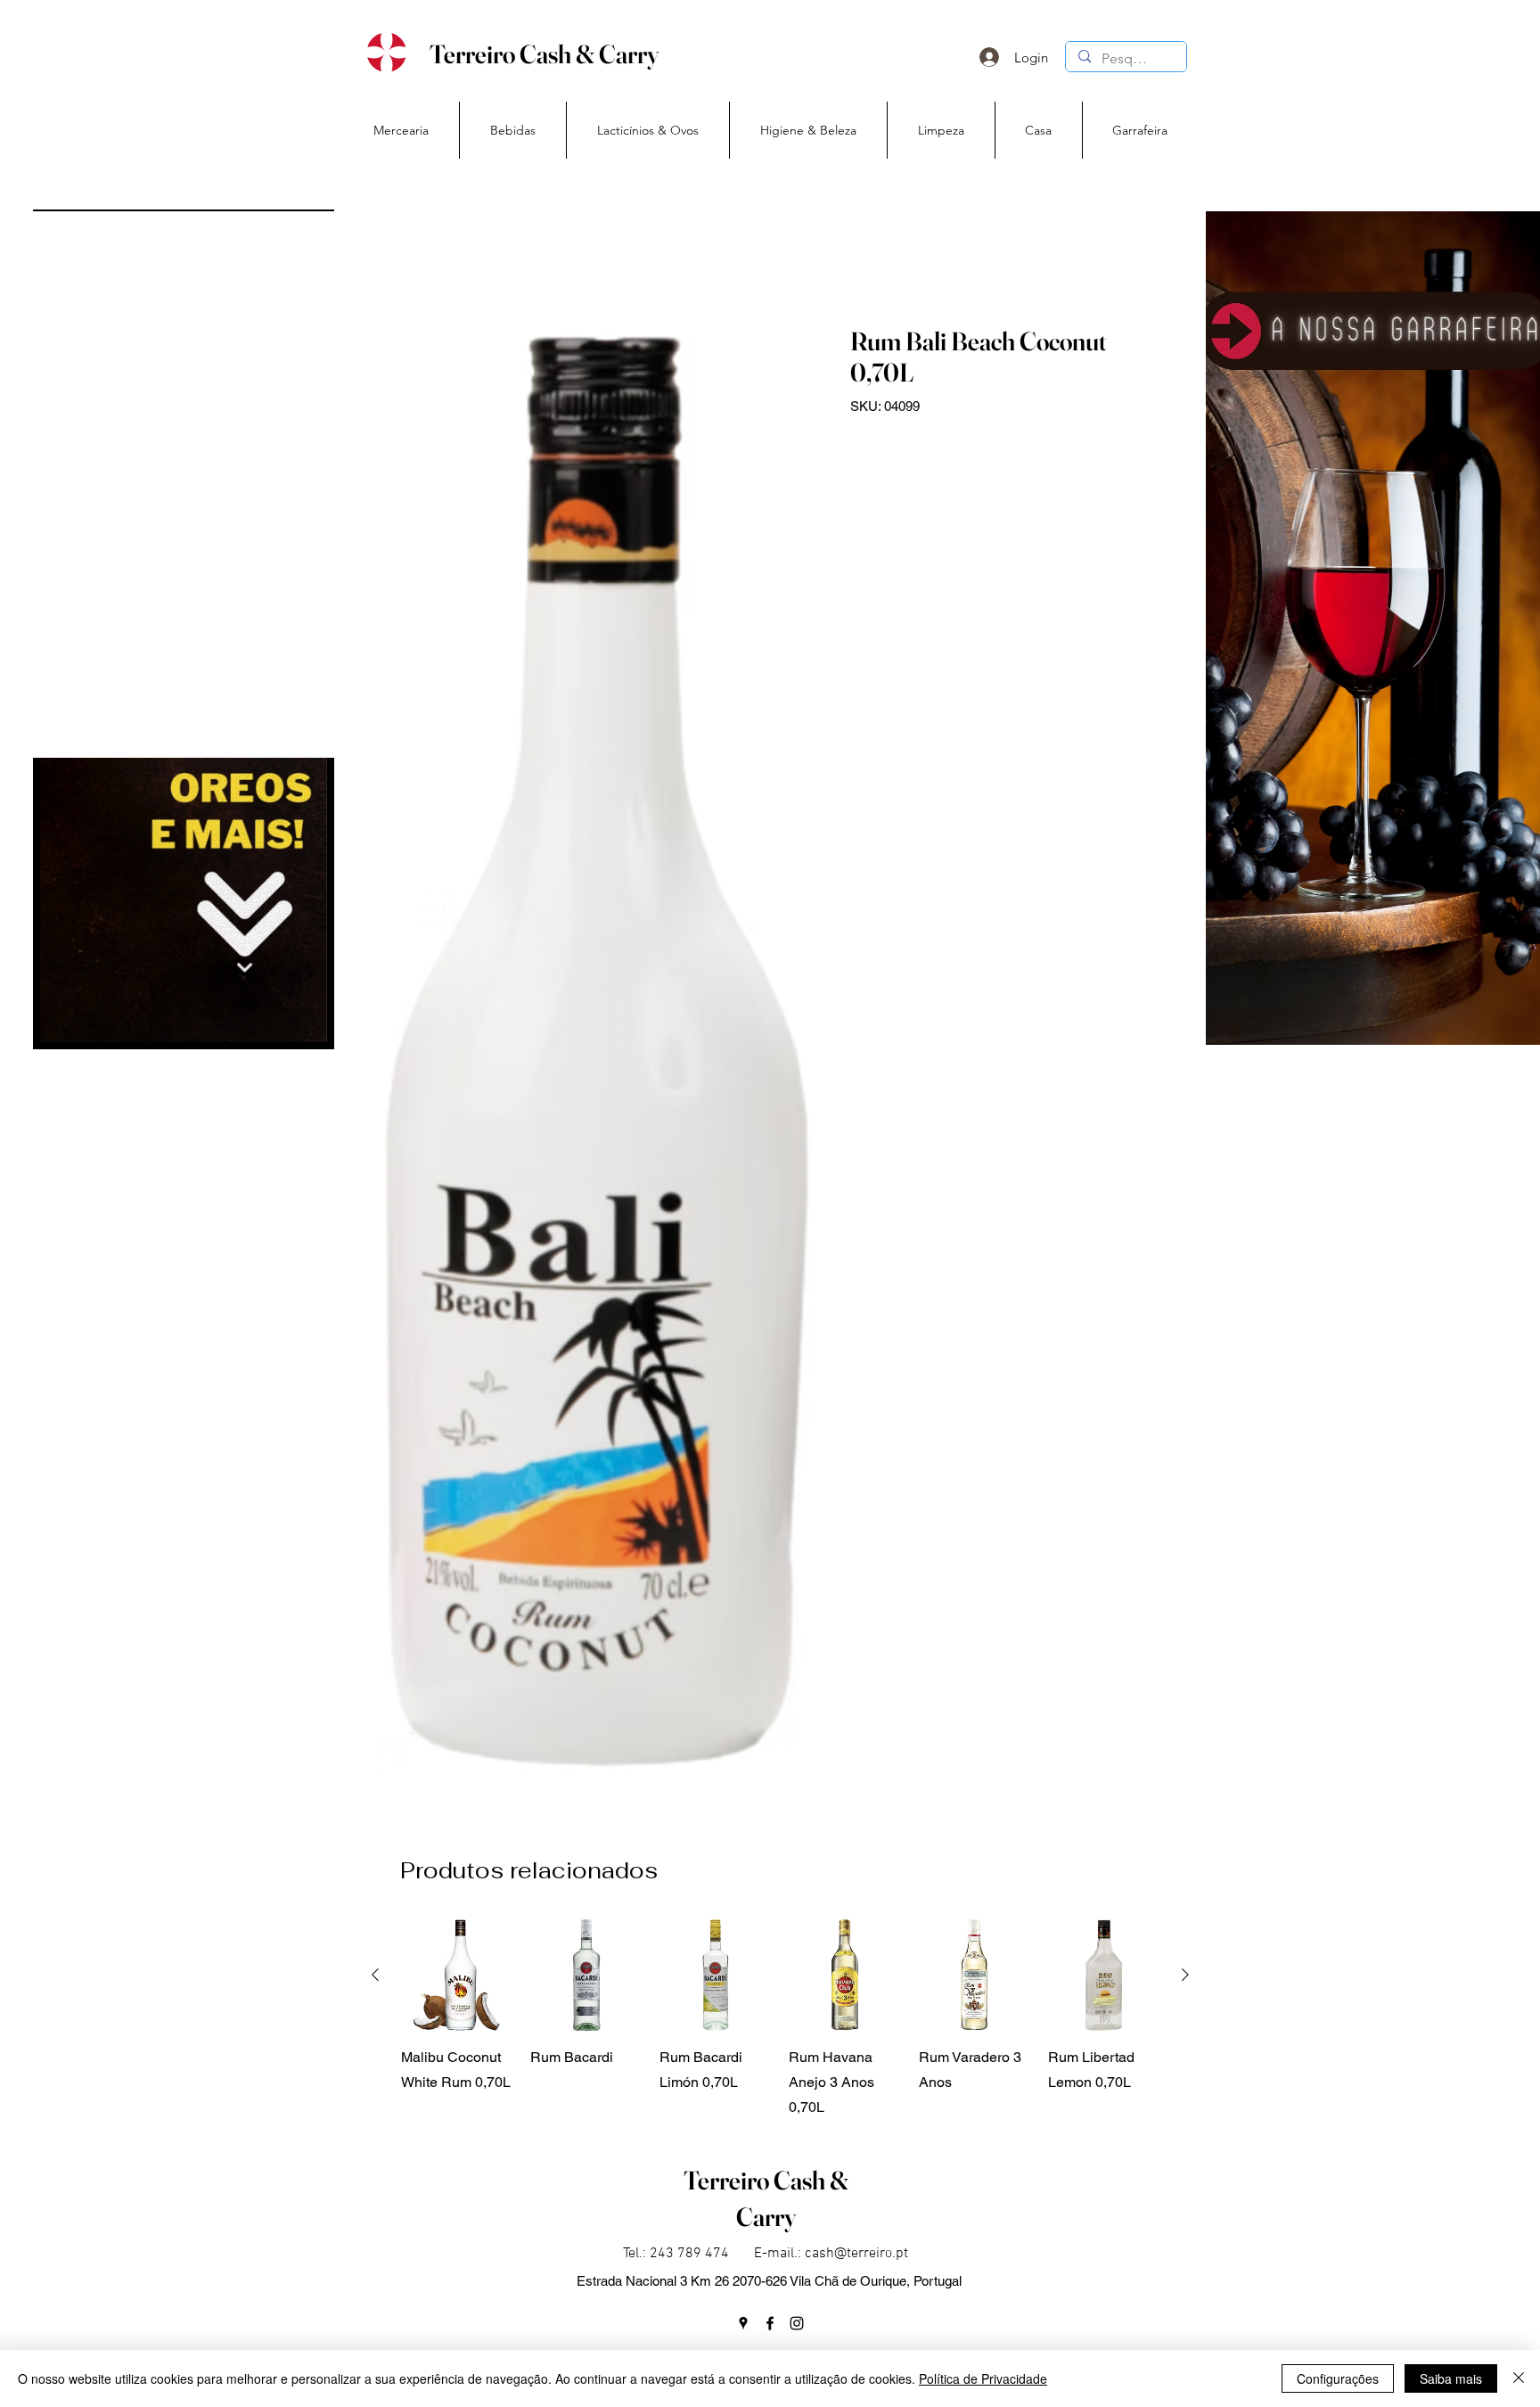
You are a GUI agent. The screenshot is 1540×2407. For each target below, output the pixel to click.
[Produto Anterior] (375, 1975)
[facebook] (770, 2323)
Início (390, 260)
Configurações (1338, 2378)
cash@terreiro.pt (856, 2254)
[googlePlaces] (743, 2323)
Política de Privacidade (983, 2378)
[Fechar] (1519, 2378)
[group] (780, 2020)
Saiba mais (1451, 2378)
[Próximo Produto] (1185, 1975)
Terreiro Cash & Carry (544, 54)
